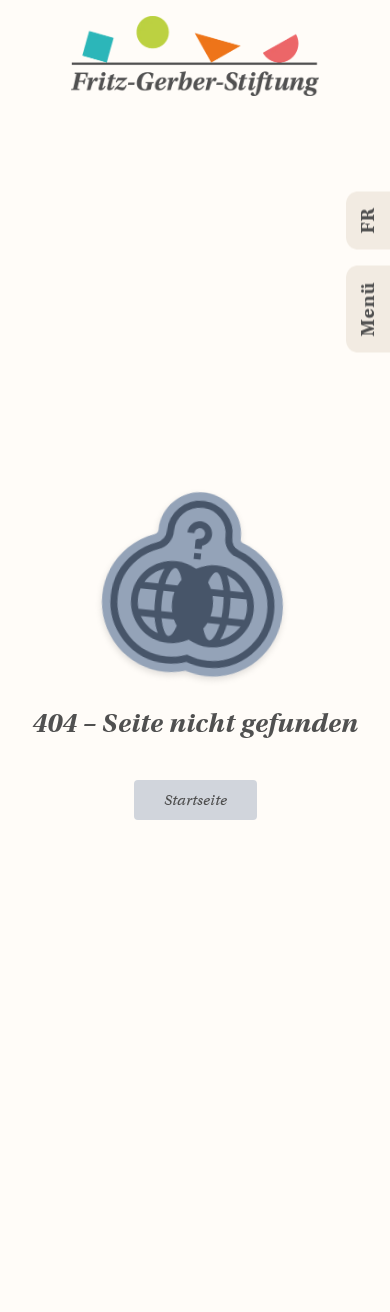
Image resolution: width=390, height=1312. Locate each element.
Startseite (195, 800)
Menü (367, 309)
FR (367, 221)
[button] (195, 56)
